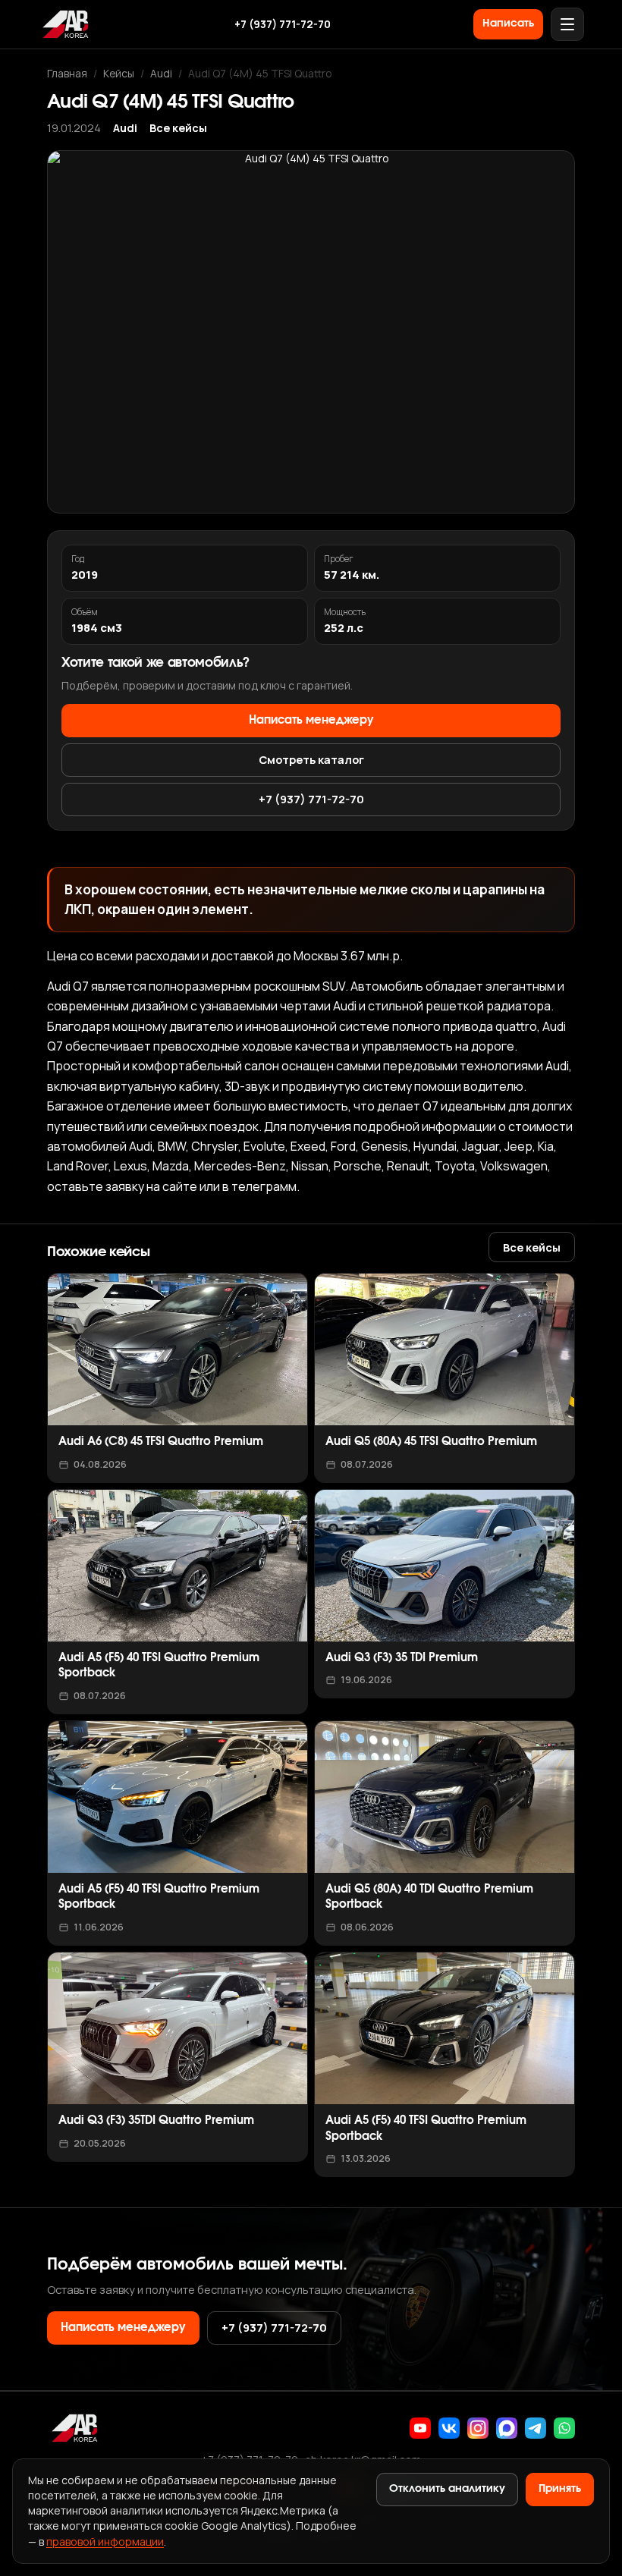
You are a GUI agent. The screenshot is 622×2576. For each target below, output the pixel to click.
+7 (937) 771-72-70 (283, 24)
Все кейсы (178, 128)
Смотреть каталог (311, 759)
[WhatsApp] (564, 2428)
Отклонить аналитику (447, 2489)
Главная (67, 73)
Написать (508, 24)
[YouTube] (420, 2428)
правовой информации (105, 2541)
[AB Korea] (65, 24)
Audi (161, 73)
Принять (560, 2489)
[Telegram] (536, 2428)
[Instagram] (478, 2428)
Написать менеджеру (311, 720)
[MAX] (507, 2428)
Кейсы (119, 73)
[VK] (449, 2428)
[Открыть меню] (567, 24)
